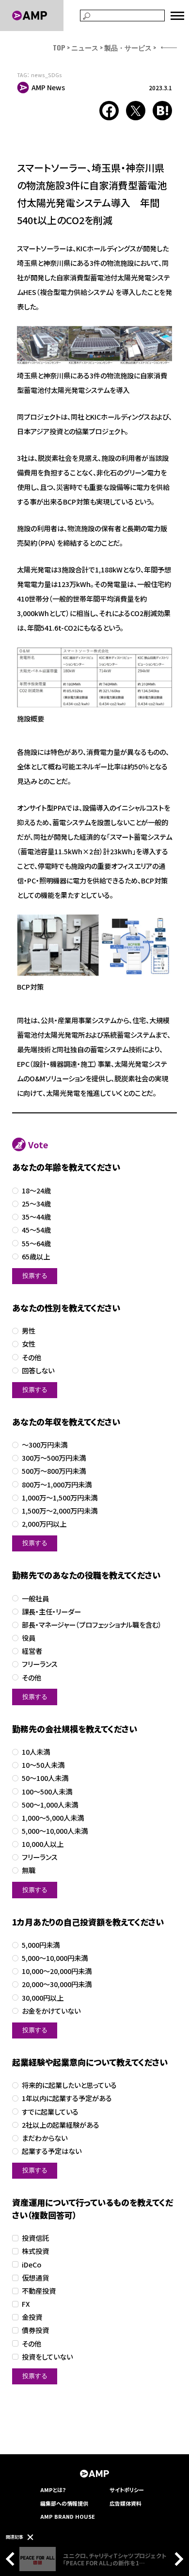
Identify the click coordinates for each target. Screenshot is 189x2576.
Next (176, 2559)
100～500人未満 (47, 1792)
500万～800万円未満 (54, 1471)
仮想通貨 (35, 2278)
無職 (29, 1870)
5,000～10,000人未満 (55, 1831)
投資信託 (35, 2238)
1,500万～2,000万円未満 (60, 1511)
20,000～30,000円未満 (57, 1984)
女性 (29, 1344)
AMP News (48, 87)
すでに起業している (50, 2112)
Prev (13, 2559)
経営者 (32, 1651)
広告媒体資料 (126, 2503)
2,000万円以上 (44, 1524)
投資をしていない (47, 2357)
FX (26, 2304)
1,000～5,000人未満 (53, 1818)
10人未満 (36, 1752)
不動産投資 (39, 2291)
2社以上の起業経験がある (61, 2125)
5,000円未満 (41, 1945)
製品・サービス (128, 47)
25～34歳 (36, 1204)
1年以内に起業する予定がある (67, 2098)
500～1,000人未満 (50, 1805)
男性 (29, 1331)
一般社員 (35, 1599)
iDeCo (31, 2265)
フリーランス (40, 1664)
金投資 (32, 2317)
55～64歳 (36, 1244)
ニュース (85, 47)
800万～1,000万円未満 (57, 1485)
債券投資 (35, 2330)
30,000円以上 (43, 1998)
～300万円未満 (45, 1445)
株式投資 (35, 2251)
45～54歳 (36, 1230)
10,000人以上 (43, 1844)
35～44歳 (36, 1217)
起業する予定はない (52, 2151)
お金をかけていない (51, 2011)
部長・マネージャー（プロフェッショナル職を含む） (92, 1625)
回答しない (38, 1371)
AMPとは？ (53, 2490)
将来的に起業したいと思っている (69, 2085)
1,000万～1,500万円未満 (60, 1498)
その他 (31, 1358)
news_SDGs (47, 75)
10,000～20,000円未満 (57, 1971)
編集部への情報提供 (64, 2503)
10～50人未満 (43, 1765)
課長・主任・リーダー (51, 1612)
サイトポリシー (127, 2490)
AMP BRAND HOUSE (68, 2516)
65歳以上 (36, 1257)
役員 (29, 1638)
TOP (59, 47)
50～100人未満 (45, 1778)
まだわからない (45, 2138)
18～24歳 (36, 1191)
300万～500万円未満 (54, 1458)
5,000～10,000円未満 (55, 1958)
